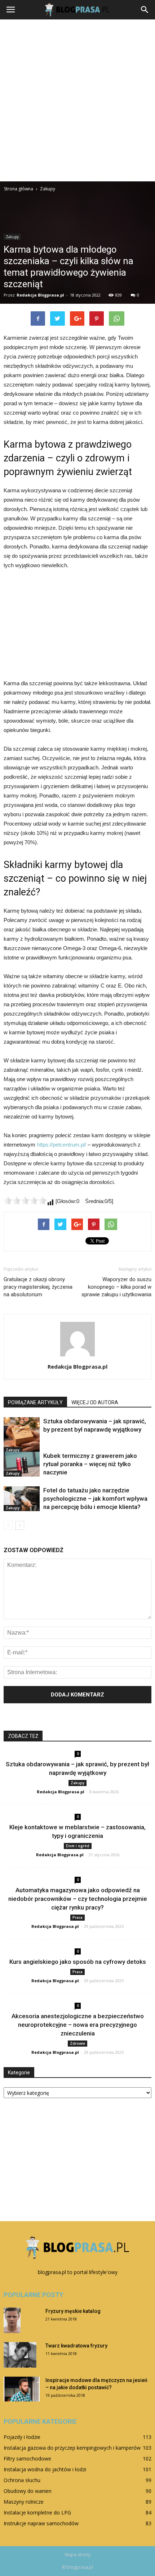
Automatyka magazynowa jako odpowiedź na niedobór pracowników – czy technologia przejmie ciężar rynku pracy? (78, 1899)
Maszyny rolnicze (24, 2502)
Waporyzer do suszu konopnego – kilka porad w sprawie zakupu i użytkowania (116, 1287)
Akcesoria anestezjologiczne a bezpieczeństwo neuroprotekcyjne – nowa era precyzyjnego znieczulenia (78, 2025)
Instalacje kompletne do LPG (37, 2512)
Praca (77, 1917)
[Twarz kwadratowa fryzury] (20, 2355)
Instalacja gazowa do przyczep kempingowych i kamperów (72, 2448)
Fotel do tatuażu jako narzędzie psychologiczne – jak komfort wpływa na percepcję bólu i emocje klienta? (95, 1499)
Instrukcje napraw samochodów (41, 2523)
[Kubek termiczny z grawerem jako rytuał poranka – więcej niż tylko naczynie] (22, 1464)
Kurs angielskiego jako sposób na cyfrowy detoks (78, 1962)
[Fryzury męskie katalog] (12, 2320)
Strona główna (19, 189)
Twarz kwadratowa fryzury (76, 2346)
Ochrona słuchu (22, 2480)
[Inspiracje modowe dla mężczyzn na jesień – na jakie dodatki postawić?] (22, 2389)
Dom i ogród (78, 1846)
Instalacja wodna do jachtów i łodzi (45, 2469)
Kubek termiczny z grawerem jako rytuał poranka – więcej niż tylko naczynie (90, 1464)
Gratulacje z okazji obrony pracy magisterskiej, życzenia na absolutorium (38, 1287)
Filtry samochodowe (27, 2459)
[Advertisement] (77, 100)
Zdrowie (77, 2043)
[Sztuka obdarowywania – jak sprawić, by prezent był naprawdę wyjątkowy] (22, 1435)
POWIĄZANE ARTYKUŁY (35, 1402)
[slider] (25, 1201)
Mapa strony (78, 2555)
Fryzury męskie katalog (73, 2311)
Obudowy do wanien (28, 2491)
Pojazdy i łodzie (22, 2437)
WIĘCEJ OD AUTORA (95, 1402)
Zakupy (12, 237)
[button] (145, 10)
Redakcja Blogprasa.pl (40, 295)
